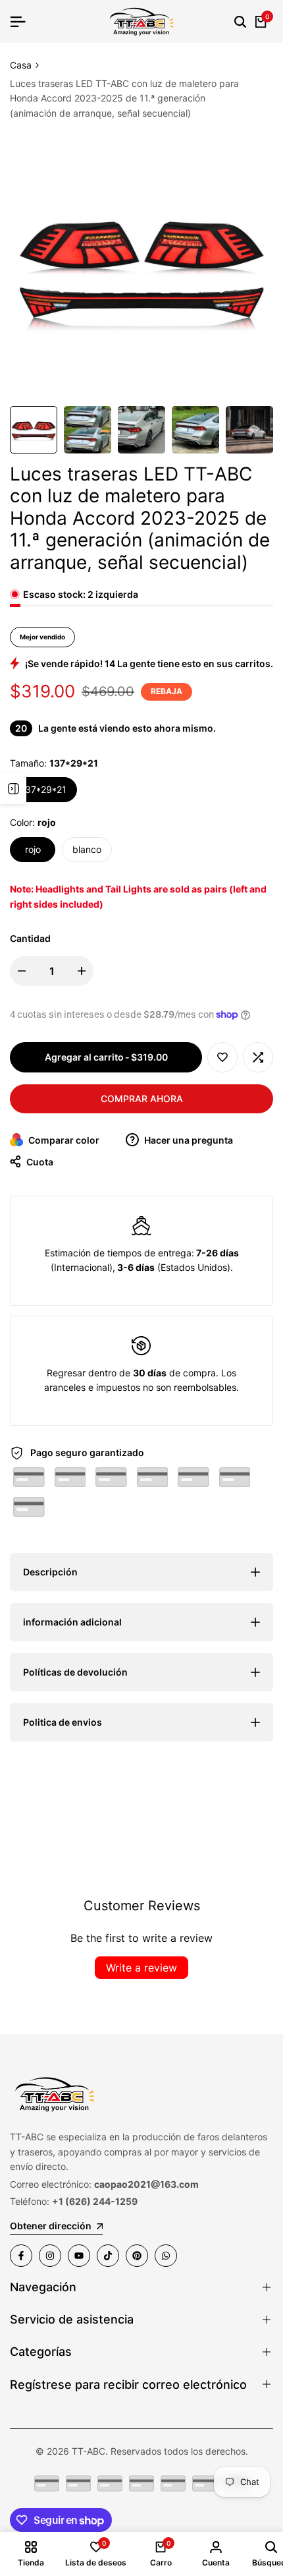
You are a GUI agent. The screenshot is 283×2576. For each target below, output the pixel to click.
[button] (222, 1057)
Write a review (141, 1968)
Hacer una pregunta (188, 1140)
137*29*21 (43, 789)
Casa (21, 65)
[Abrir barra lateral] (13, 788)
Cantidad (30, 938)
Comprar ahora (142, 1098)
